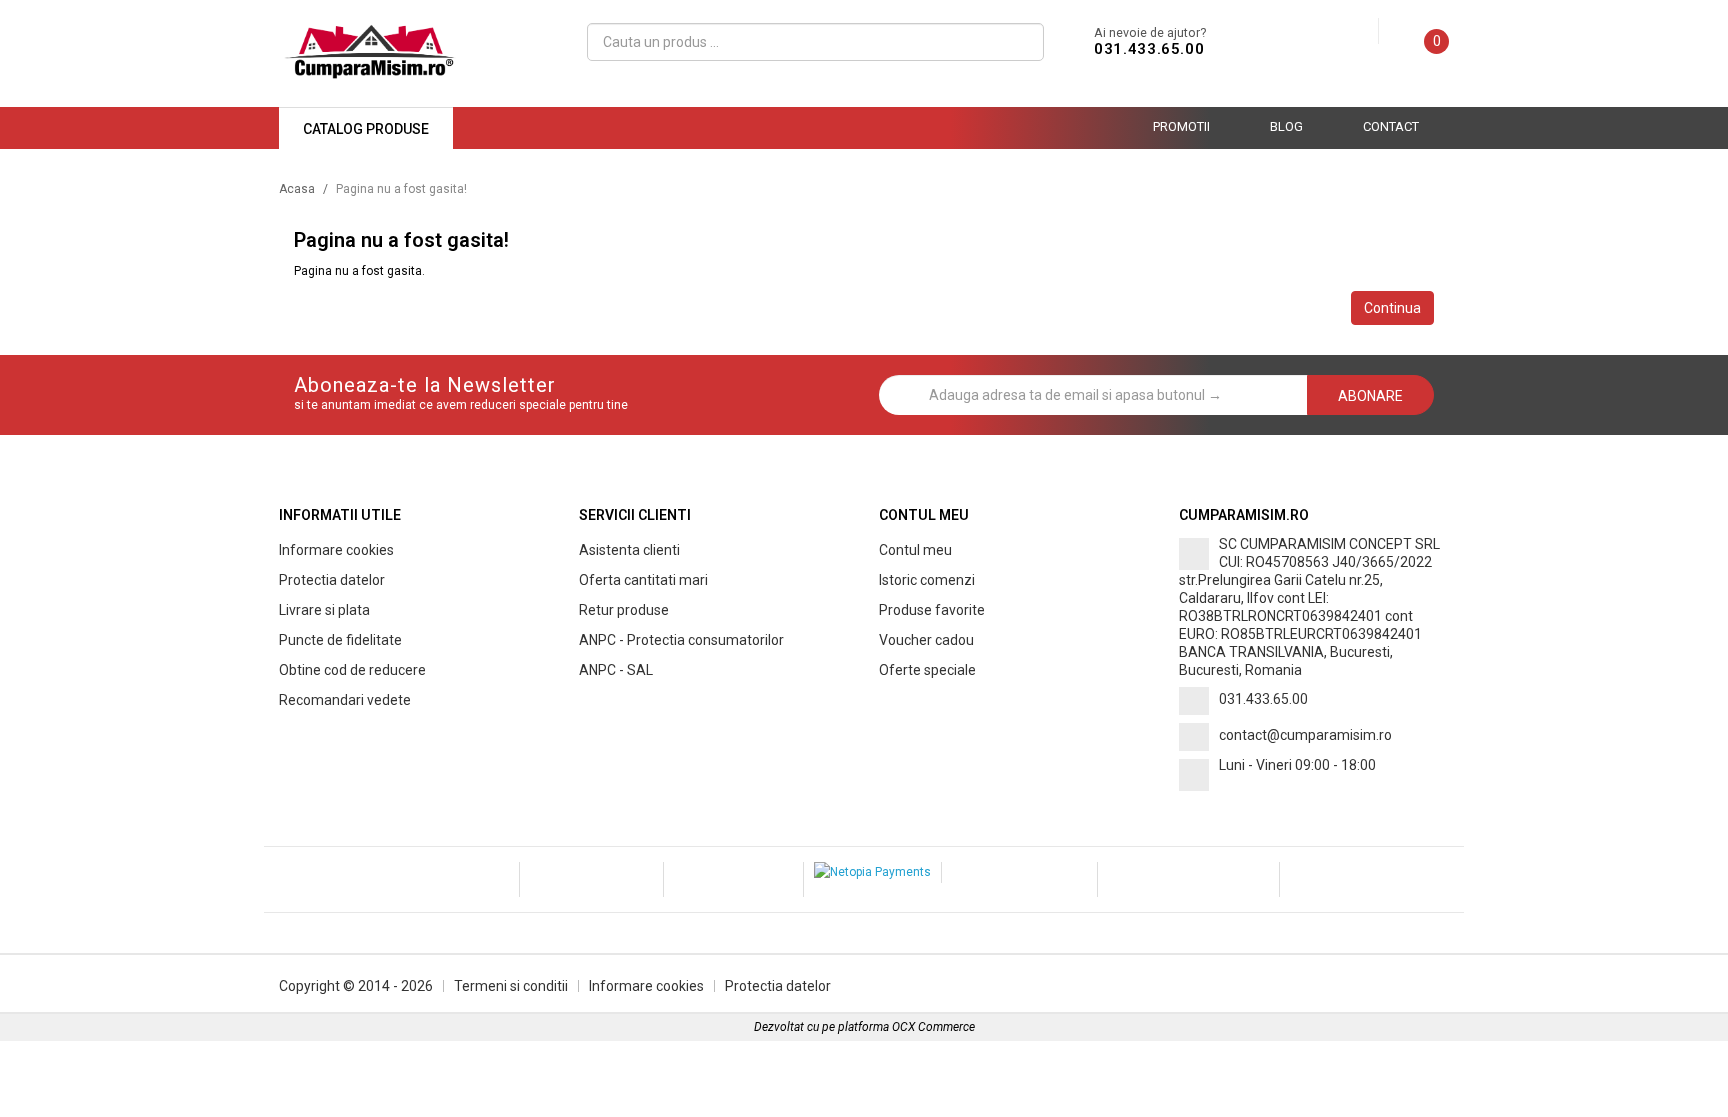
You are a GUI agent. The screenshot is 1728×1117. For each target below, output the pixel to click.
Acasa (297, 189)
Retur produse (624, 610)
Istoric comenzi (927, 580)
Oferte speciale (927, 670)
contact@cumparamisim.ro (1305, 735)
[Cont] (1363, 32)
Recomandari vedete (345, 700)
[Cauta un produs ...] (1020, 42)
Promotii (1181, 126)
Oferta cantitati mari (643, 580)
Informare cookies (336, 550)
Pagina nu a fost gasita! (401, 189)
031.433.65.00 (1149, 49)
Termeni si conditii (511, 986)
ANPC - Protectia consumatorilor (681, 640)
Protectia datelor (332, 580)
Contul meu (915, 550)
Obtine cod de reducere (352, 670)
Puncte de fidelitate (340, 640)
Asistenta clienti (629, 550)
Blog (1286, 126)
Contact (1391, 126)
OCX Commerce (933, 1027)
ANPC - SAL (616, 670)
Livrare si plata (324, 610)
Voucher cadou (926, 640)
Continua (1392, 308)
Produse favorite (932, 610)
